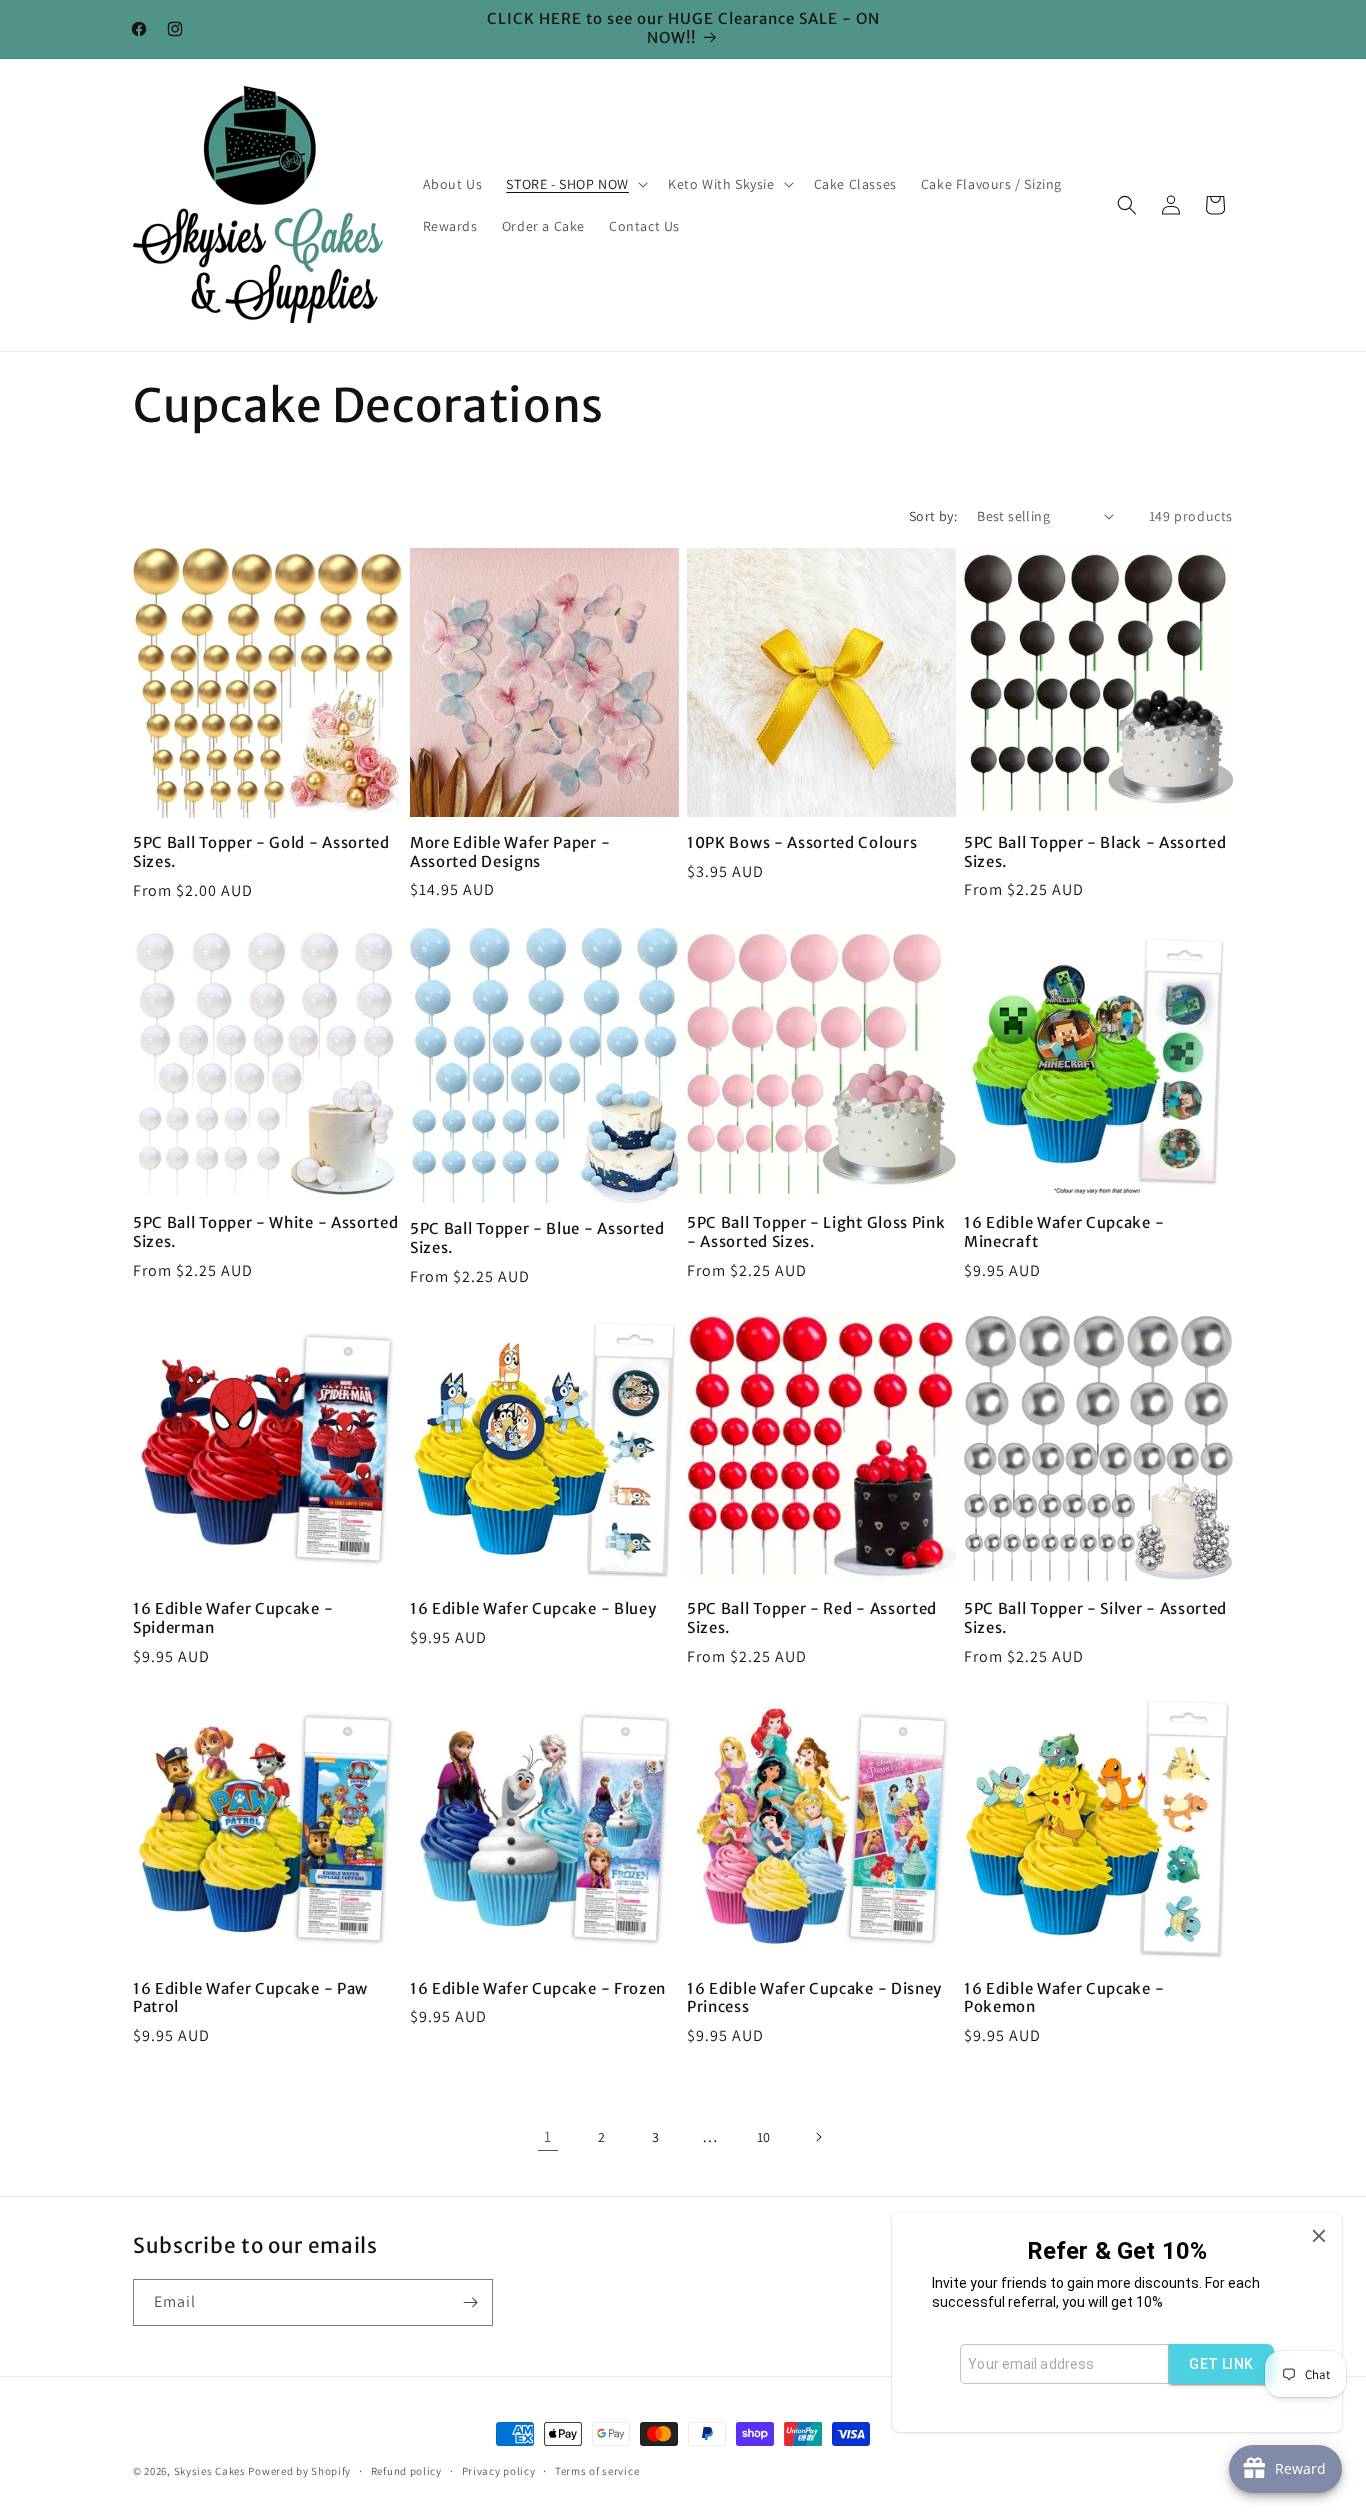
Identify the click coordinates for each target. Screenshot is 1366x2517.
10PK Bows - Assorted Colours (802, 843)
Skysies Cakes (210, 2471)
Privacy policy (499, 2470)
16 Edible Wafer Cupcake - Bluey (533, 1609)
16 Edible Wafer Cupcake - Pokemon (1064, 1998)
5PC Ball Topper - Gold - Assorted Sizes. (261, 852)
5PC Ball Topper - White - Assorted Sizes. (265, 1232)
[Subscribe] (470, 2302)
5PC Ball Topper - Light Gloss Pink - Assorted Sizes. (816, 1232)
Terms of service (597, 2470)
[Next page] (818, 2137)
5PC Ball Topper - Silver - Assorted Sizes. (1095, 1618)
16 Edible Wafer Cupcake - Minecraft (1064, 1232)
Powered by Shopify (299, 2471)
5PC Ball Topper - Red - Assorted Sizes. (812, 1618)
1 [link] (548, 2136)
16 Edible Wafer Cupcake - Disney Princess (814, 1998)
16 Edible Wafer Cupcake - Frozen (538, 1989)
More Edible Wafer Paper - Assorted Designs (510, 852)
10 (764, 2137)
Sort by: (933, 516)
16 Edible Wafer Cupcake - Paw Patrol (250, 1998)
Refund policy (406, 2470)
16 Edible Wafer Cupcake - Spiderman (233, 1618)
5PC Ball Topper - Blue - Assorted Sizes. (537, 1238)
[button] (575, 184)
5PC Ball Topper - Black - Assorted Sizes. (1095, 852)
